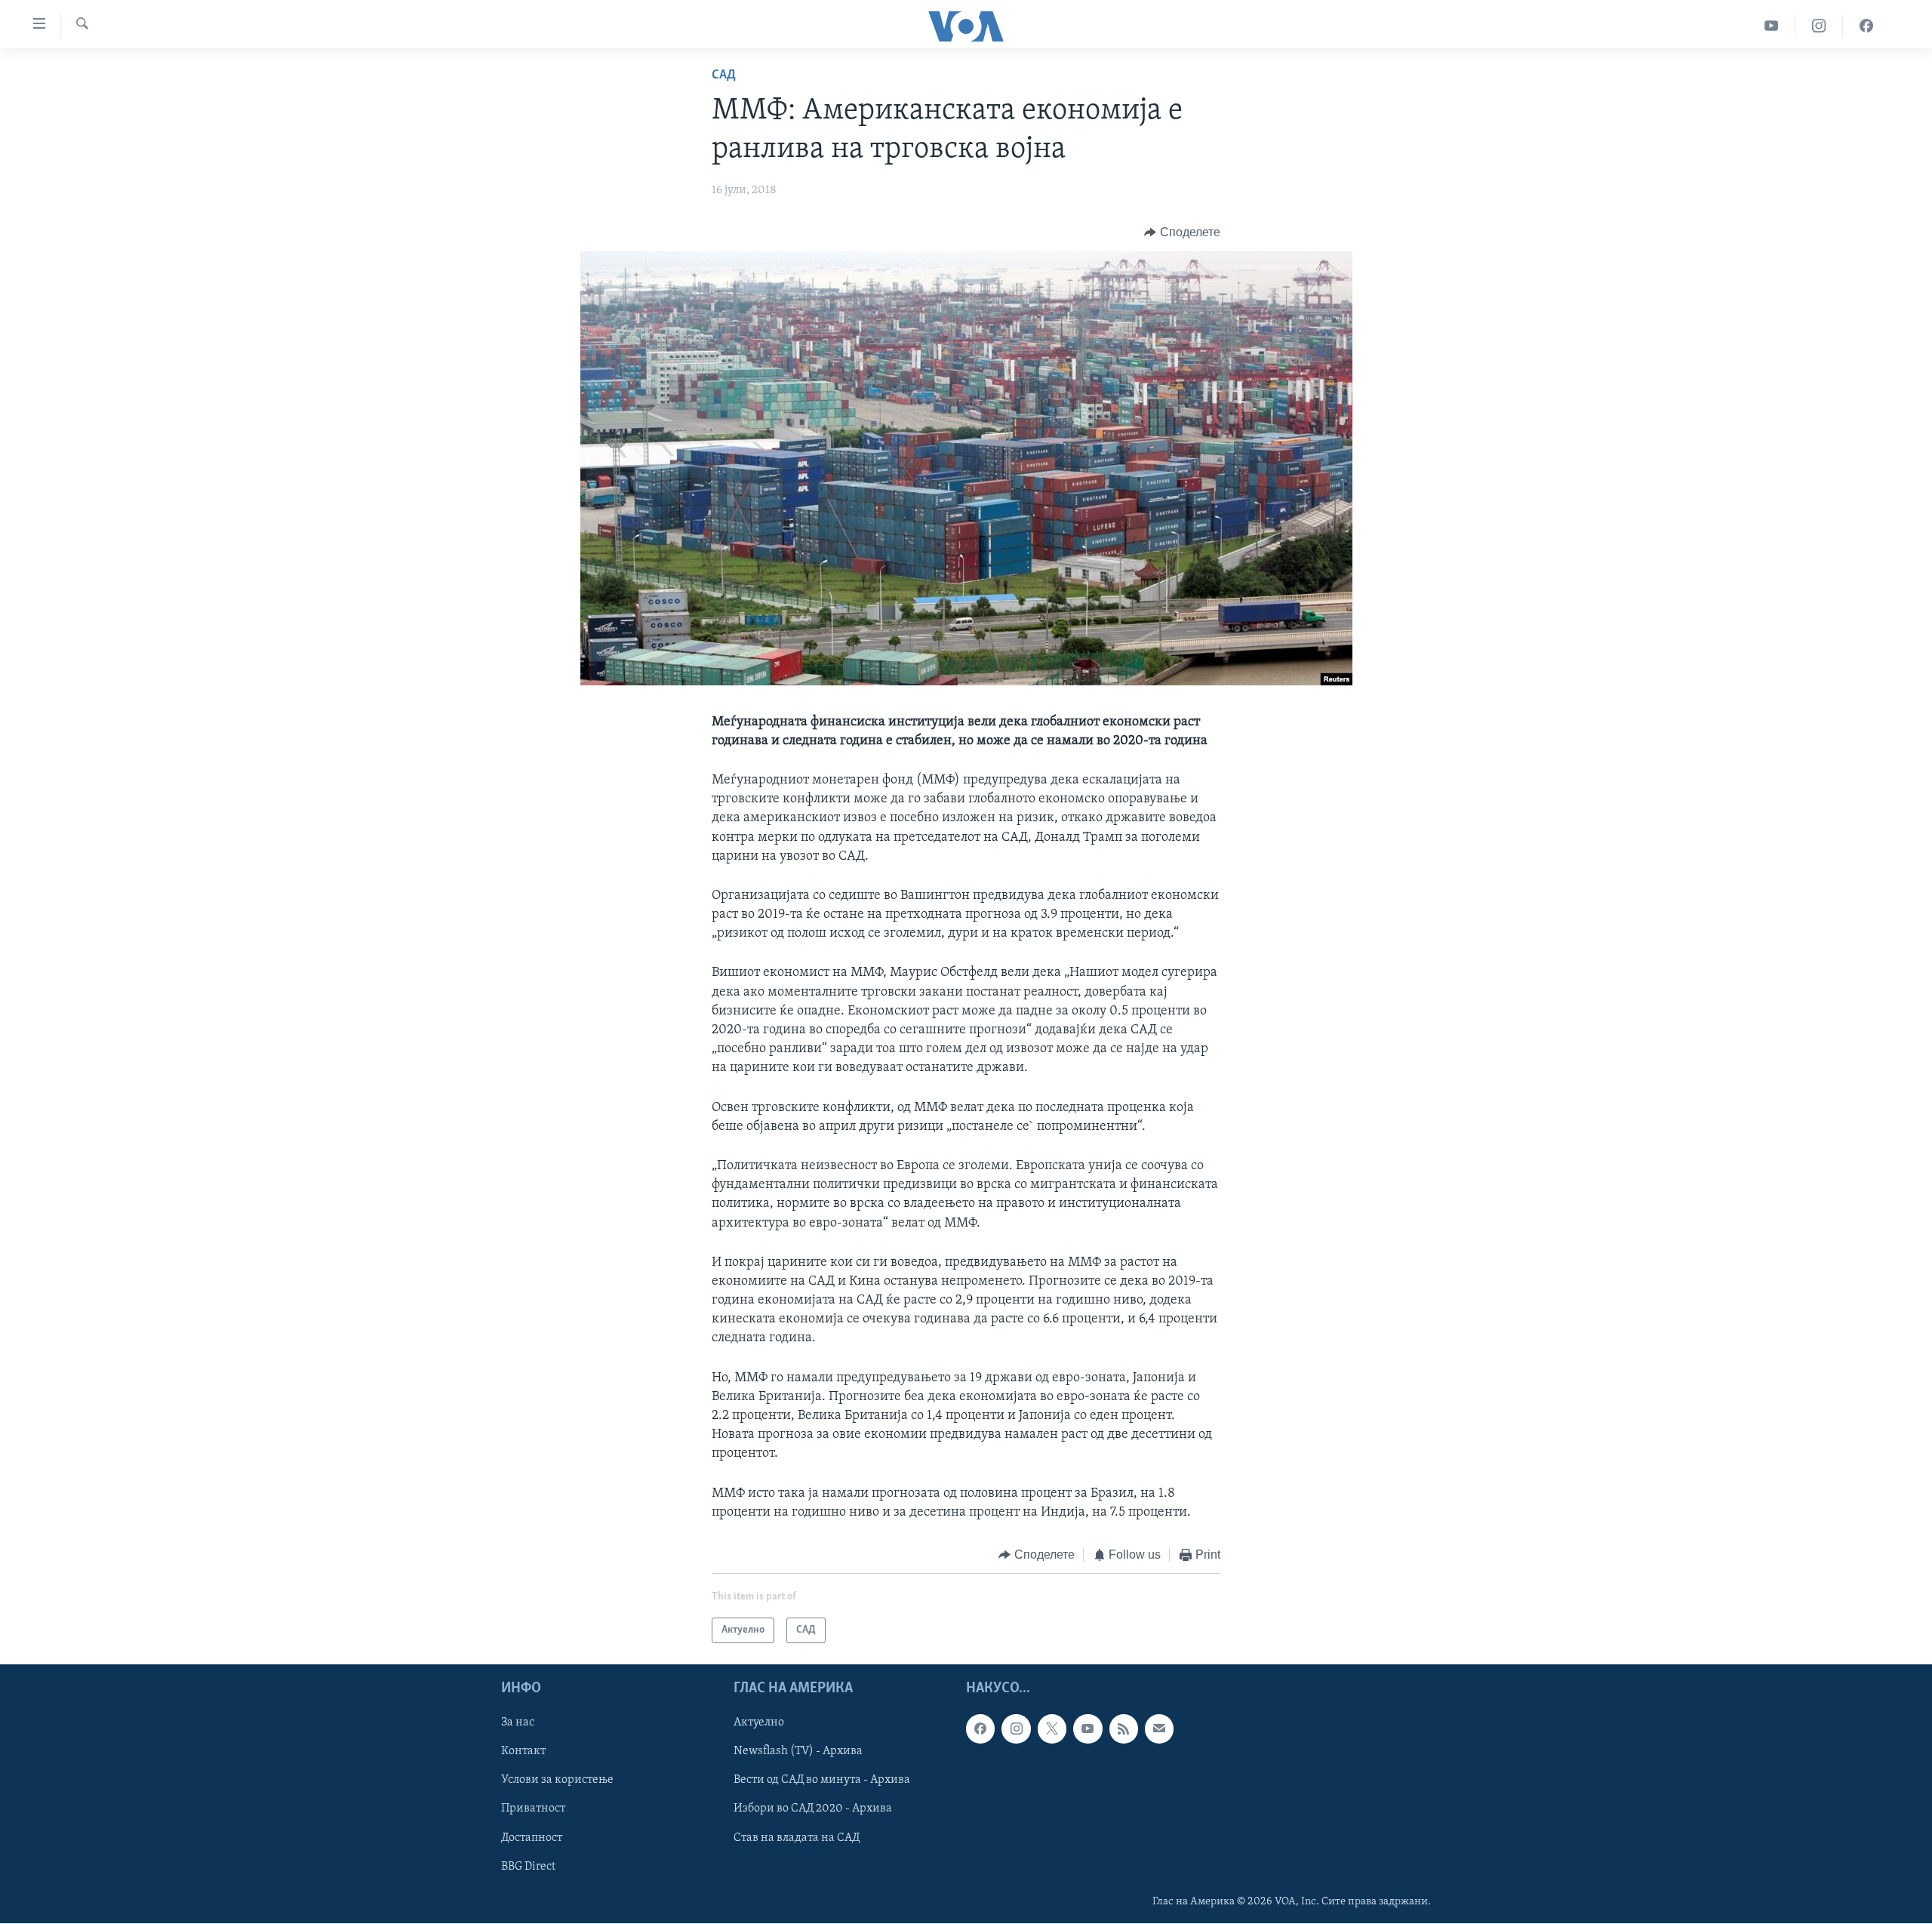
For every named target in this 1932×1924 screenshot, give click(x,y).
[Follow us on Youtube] (1088, 1729)
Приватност (533, 1809)
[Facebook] (1866, 26)
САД (724, 75)
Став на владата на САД (797, 1838)
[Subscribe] (1159, 1729)
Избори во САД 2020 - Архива (813, 1809)
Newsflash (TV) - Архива (798, 1752)
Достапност (532, 1838)
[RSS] (1124, 1729)
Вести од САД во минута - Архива (822, 1781)
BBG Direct (528, 1867)
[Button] (1182, 232)
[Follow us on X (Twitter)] (1052, 1729)
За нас (518, 1723)
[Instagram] (1819, 26)
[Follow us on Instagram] (1016, 1729)
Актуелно (759, 1723)
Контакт (523, 1752)
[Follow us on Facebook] (980, 1729)
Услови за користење (557, 1781)
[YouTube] (1772, 26)
